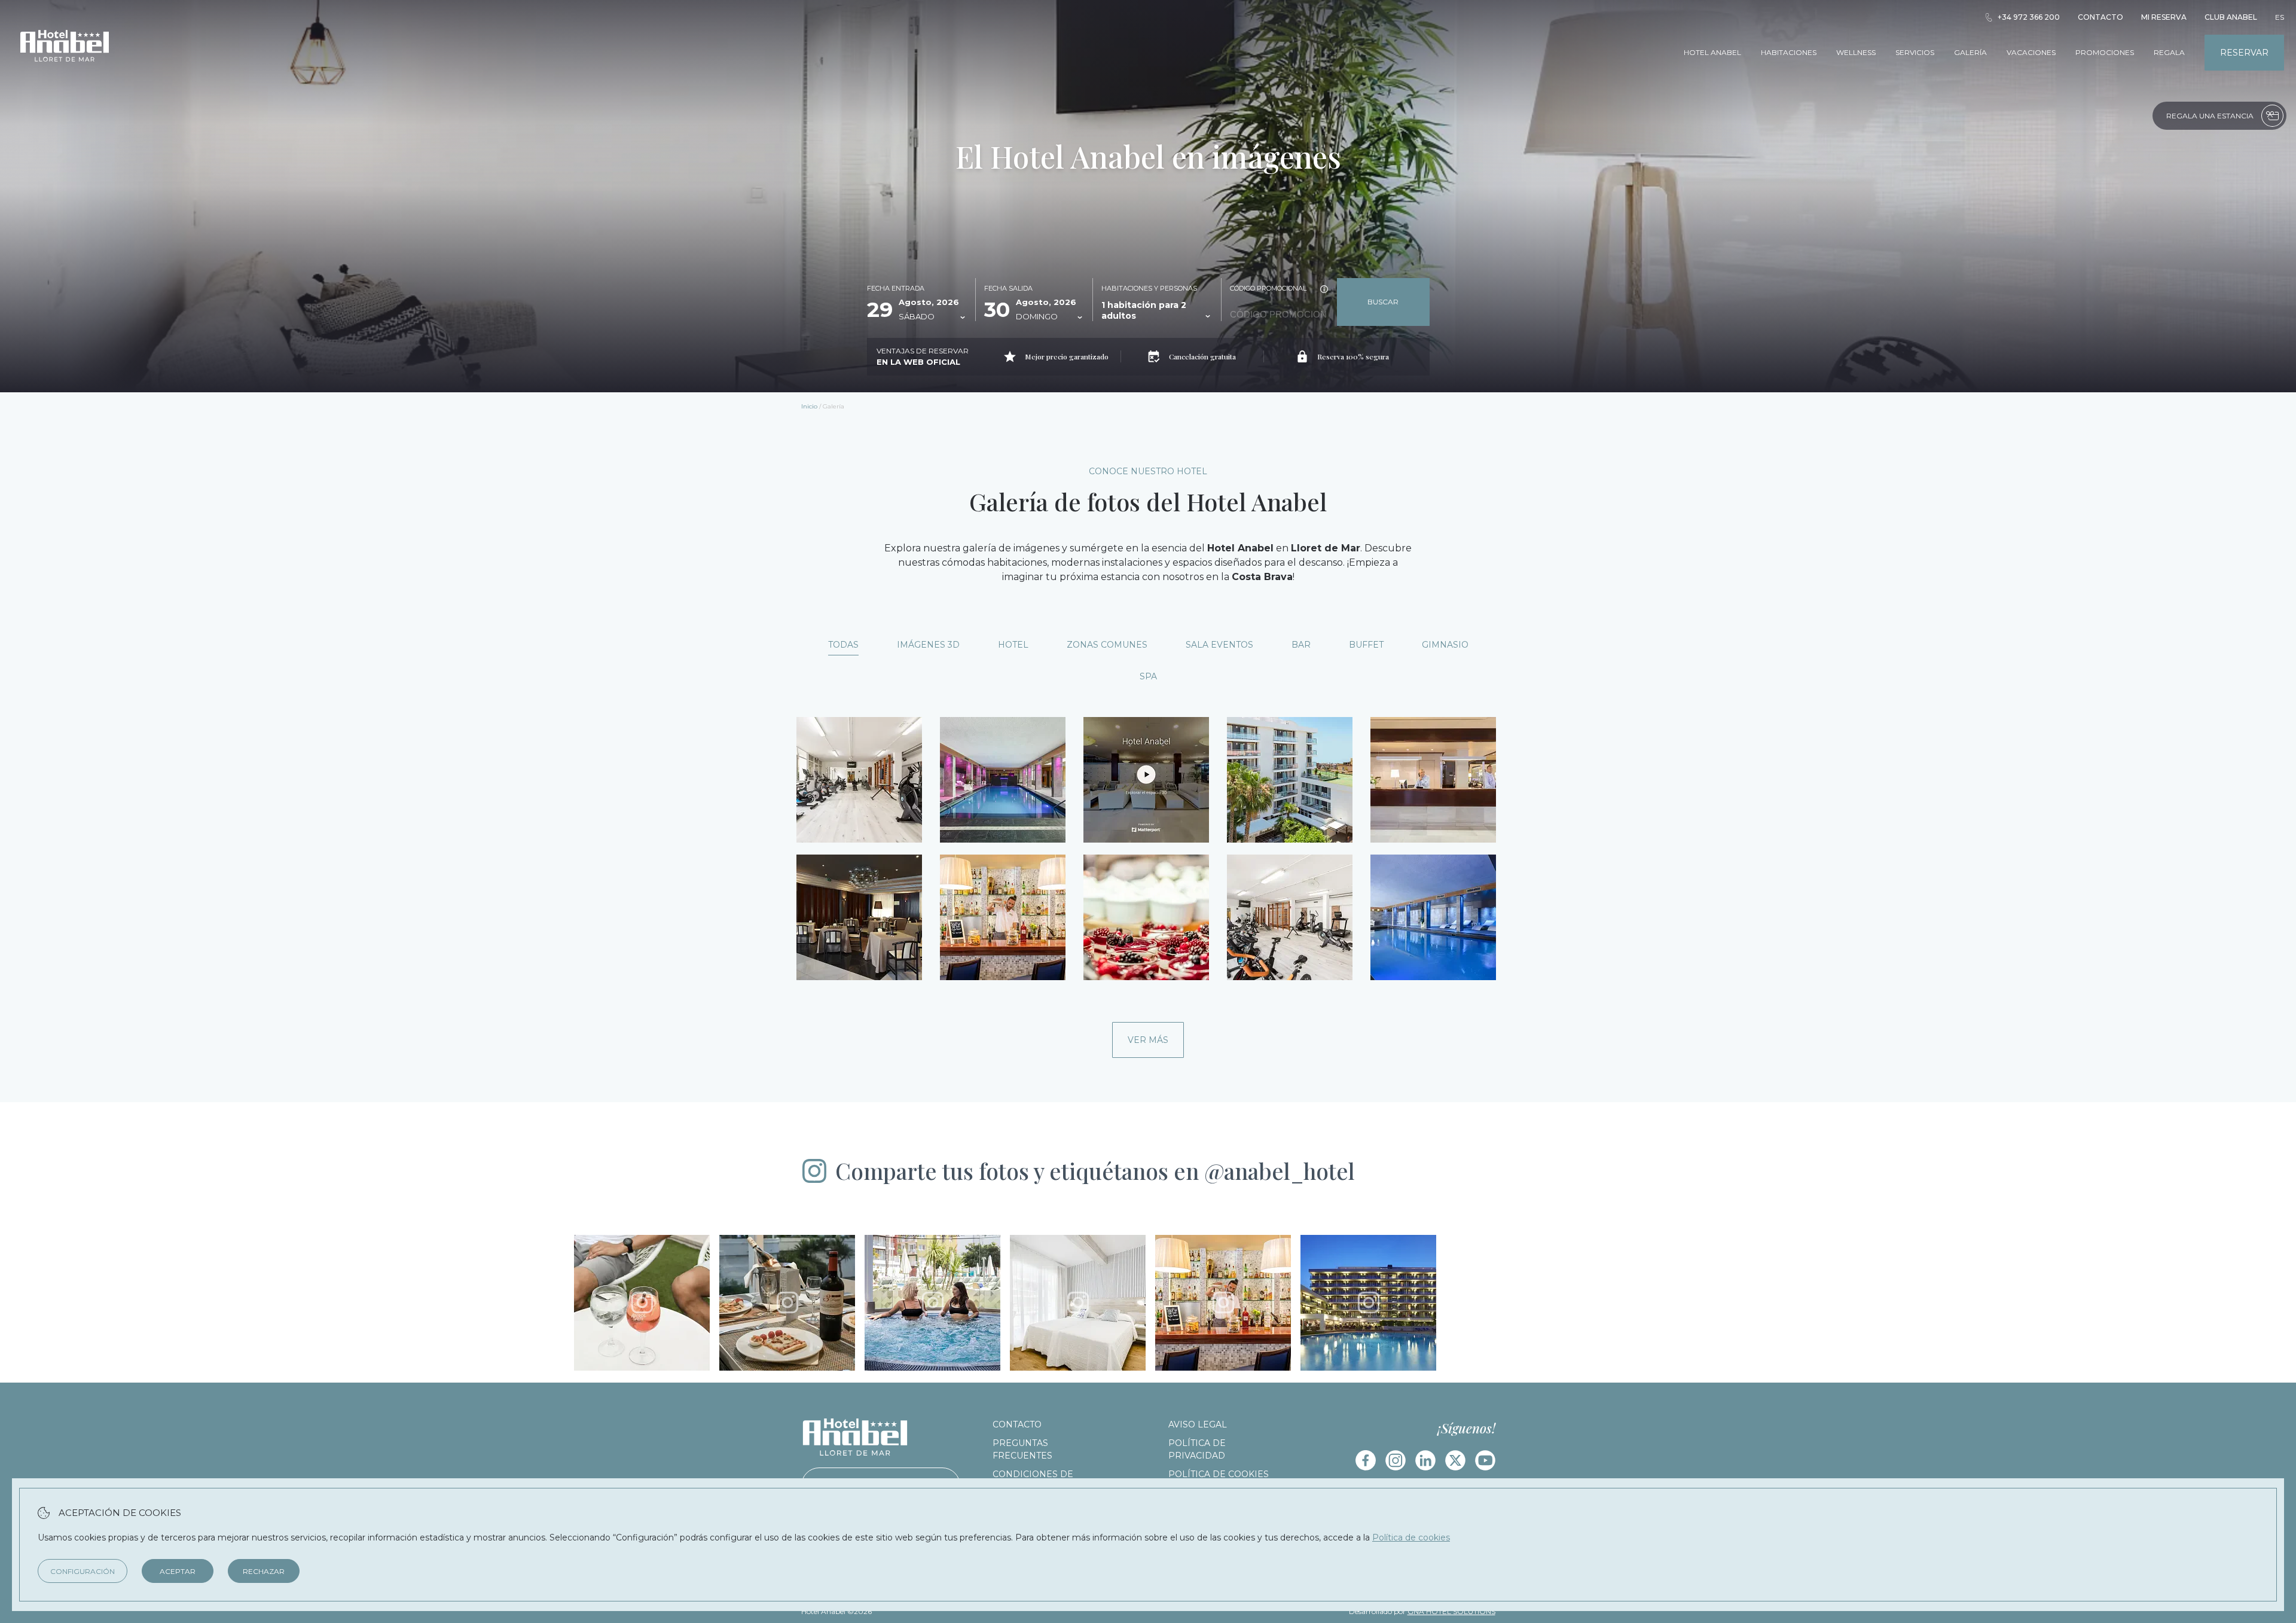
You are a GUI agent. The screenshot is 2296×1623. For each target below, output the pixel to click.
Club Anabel (2231, 17)
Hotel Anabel (1712, 52)
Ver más (1148, 1040)
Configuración (83, 1571)
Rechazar (264, 1571)
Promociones (2105, 52)
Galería (1970, 52)
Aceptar (178, 1571)
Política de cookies (1219, 1474)
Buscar (1383, 302)
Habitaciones (1789, 52)
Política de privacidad (1197, 1449)
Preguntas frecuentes (1022, 1449)
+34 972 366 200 (2029, 17)
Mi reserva (2164, 17)
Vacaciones (2031, 52)
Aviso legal (1198, 1424)
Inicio (809, 406)
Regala (2169, 52)
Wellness (1856, 52)
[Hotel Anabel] (65, 77)
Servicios (1915, 52)
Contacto (2100, 17)
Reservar (2244, 53)
